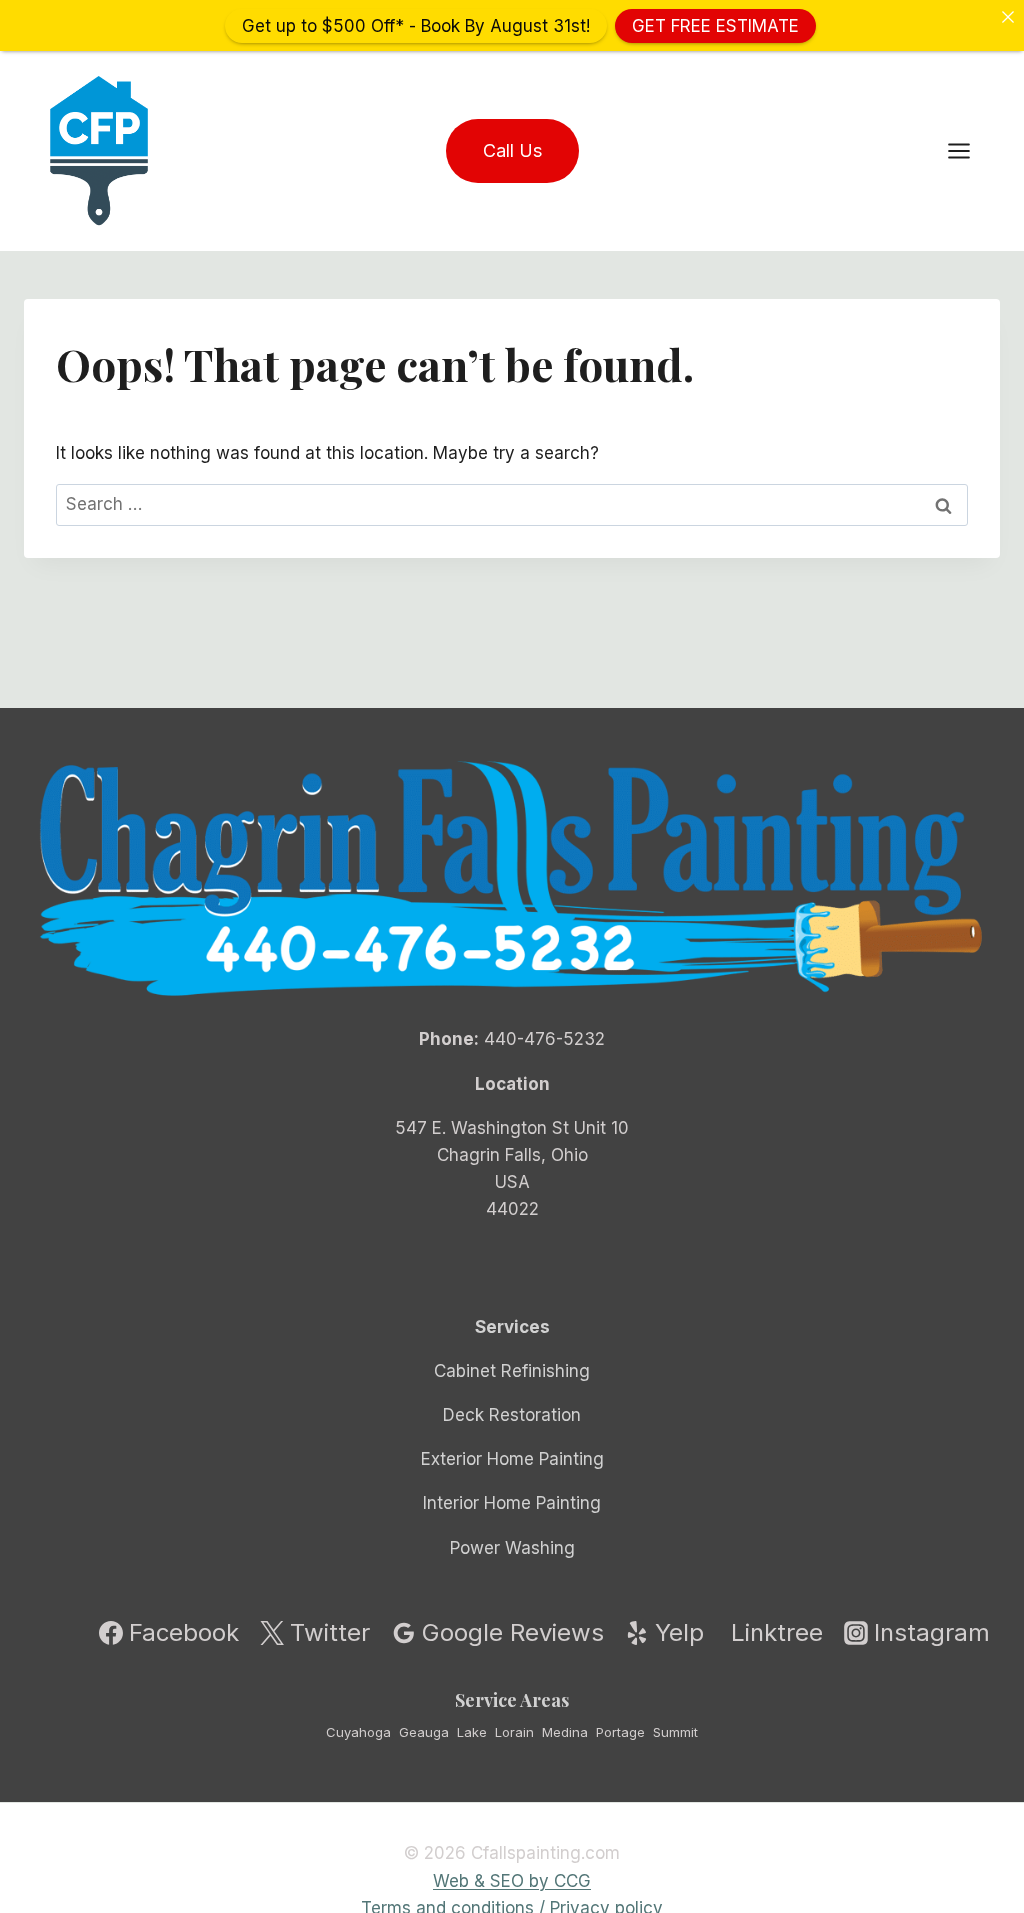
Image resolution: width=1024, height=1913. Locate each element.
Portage (620, 1732)
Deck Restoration (512, 1415)
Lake (472, 1732)
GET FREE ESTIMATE (715, 25)
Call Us (512, 150)
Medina (565, 1732)
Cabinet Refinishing (512, 1371)
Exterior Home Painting (512, 1459)
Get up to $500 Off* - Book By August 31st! (416, 25)
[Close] (1007, 16)
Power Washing (512, 1548)
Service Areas (512, 1700)
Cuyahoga (358, 1732)
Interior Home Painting (512, 1503)
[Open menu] (969, 150)
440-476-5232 (544, 1039)
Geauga (424, 1732)
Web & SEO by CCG (512, 1881)
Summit (675, 1732)
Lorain (514, 1732)
